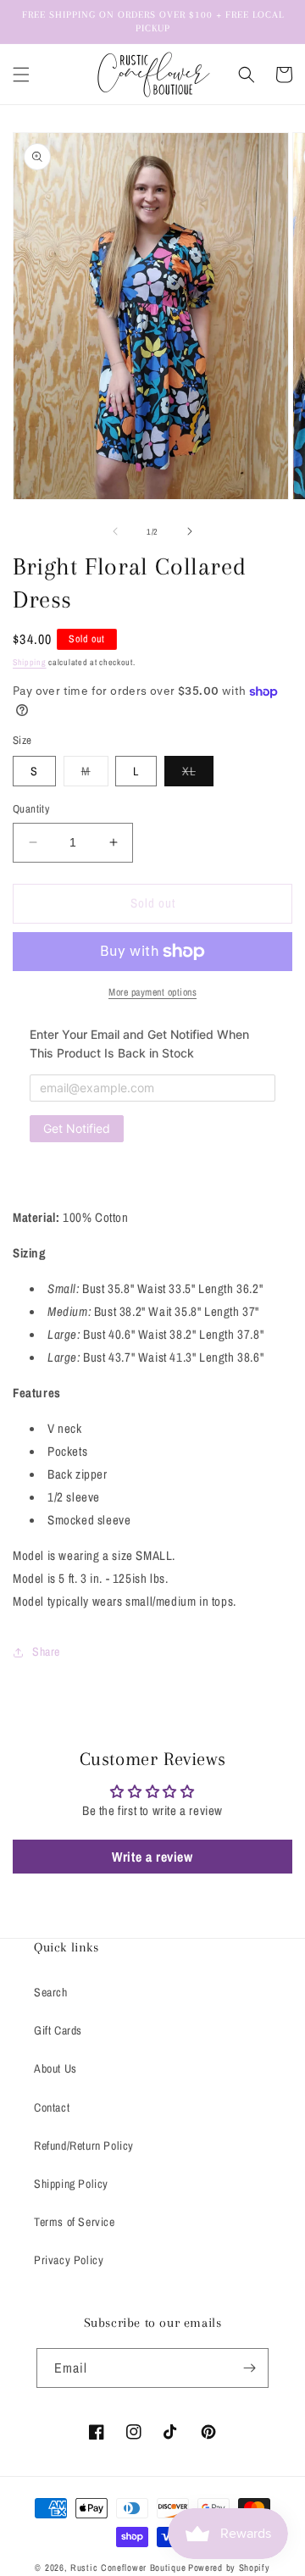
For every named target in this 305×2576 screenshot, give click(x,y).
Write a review (152, 1857)
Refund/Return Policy (84, 2146)
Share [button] (46, 1652)
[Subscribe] (249, 2368)
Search (51, 1992)
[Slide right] (190, 531)
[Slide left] (115, 531)
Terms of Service (75, 2222)
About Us (55, 2068)
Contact (52, 2107)
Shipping (30, 662)
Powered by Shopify (229, 2568)
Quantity (31, 809)
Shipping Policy (71, 2184)
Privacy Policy (69, 2260)
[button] (21, 75)
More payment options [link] (152, 992)
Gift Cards (58, 2030)
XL (198, 774)
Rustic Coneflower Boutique (128, 2568)
